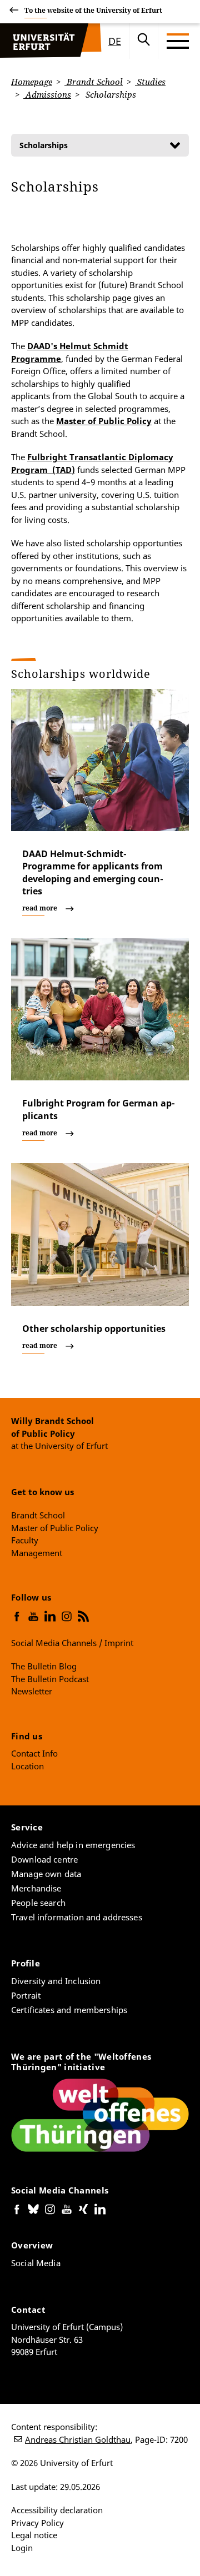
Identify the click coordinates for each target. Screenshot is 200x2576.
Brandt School (94, 82)
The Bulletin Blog (44, 1666)
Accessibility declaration (57, 2510)
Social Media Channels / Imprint (72, 1643)
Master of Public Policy (104, 421)
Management (37, 1553)
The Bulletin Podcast (50, 1679)
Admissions (47, 94)
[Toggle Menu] (178, 41)
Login (22, 2548)
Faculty (25, 1540)
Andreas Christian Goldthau (78, 2439)
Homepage (32, 82)
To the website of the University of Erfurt (93, 10)
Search (144, 41)
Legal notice (34, 2535)
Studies (150, 82)
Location (27, 1766)
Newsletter (32, 1691)
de (115, 41)
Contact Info (34, 1753)
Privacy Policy (37, 2523)
